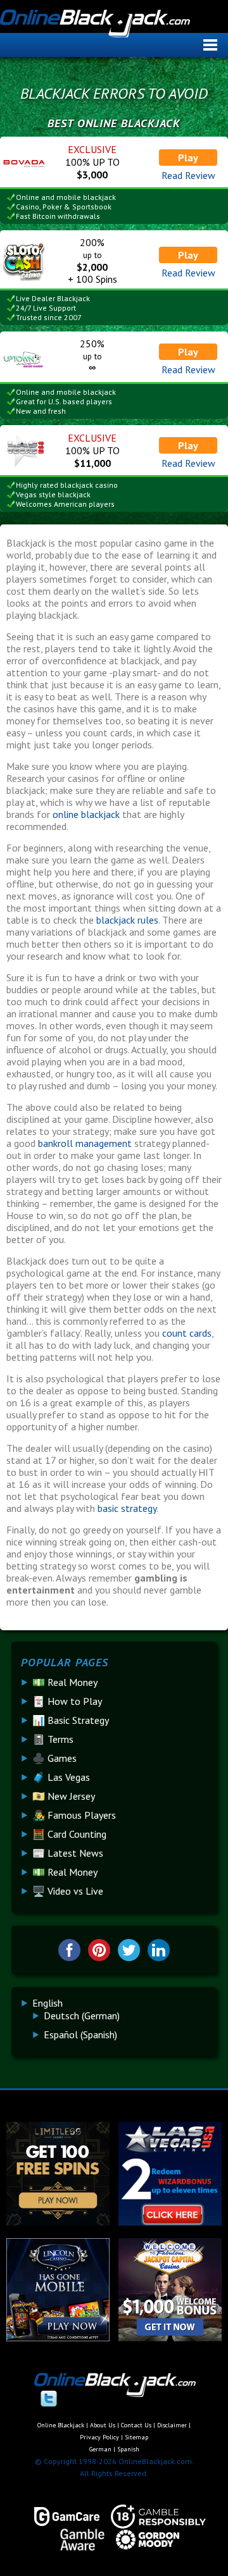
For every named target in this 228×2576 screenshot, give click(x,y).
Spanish (128, 2449)
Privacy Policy (99, 2437)
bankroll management (86, 1143)
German (100, 2449)
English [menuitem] (47, 2003)
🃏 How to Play (67, 1701)
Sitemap (136, 2437)
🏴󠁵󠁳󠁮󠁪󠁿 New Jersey (64, 1796)
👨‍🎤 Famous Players (74, 1815)
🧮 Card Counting (69, 1834)
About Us (103, 2425)
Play (188, 158)
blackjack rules (127, 920)
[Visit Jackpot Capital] (170, 2338)
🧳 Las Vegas (61, 1777)
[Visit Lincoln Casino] (58, 2338)
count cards (187, 1333)
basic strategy (127, 1508)
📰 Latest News (68, 1853)
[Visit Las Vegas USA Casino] (170, 2222)
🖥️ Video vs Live (68, 1891)
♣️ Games (54, 1758)
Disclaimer (172, 2425)
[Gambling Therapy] (142, 2540)
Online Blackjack (112, 28)
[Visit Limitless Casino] (58, 2222)
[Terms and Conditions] (153, 2517)
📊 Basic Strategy (71, 1720)
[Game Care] (61, 2517)
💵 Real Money (65, 1682)
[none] (120, 2019)
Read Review (188, 175)
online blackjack (86, 814)
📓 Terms (53, 1739)
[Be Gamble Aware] (77, 2540)
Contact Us (136, 2425)
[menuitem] (47, 2003)
